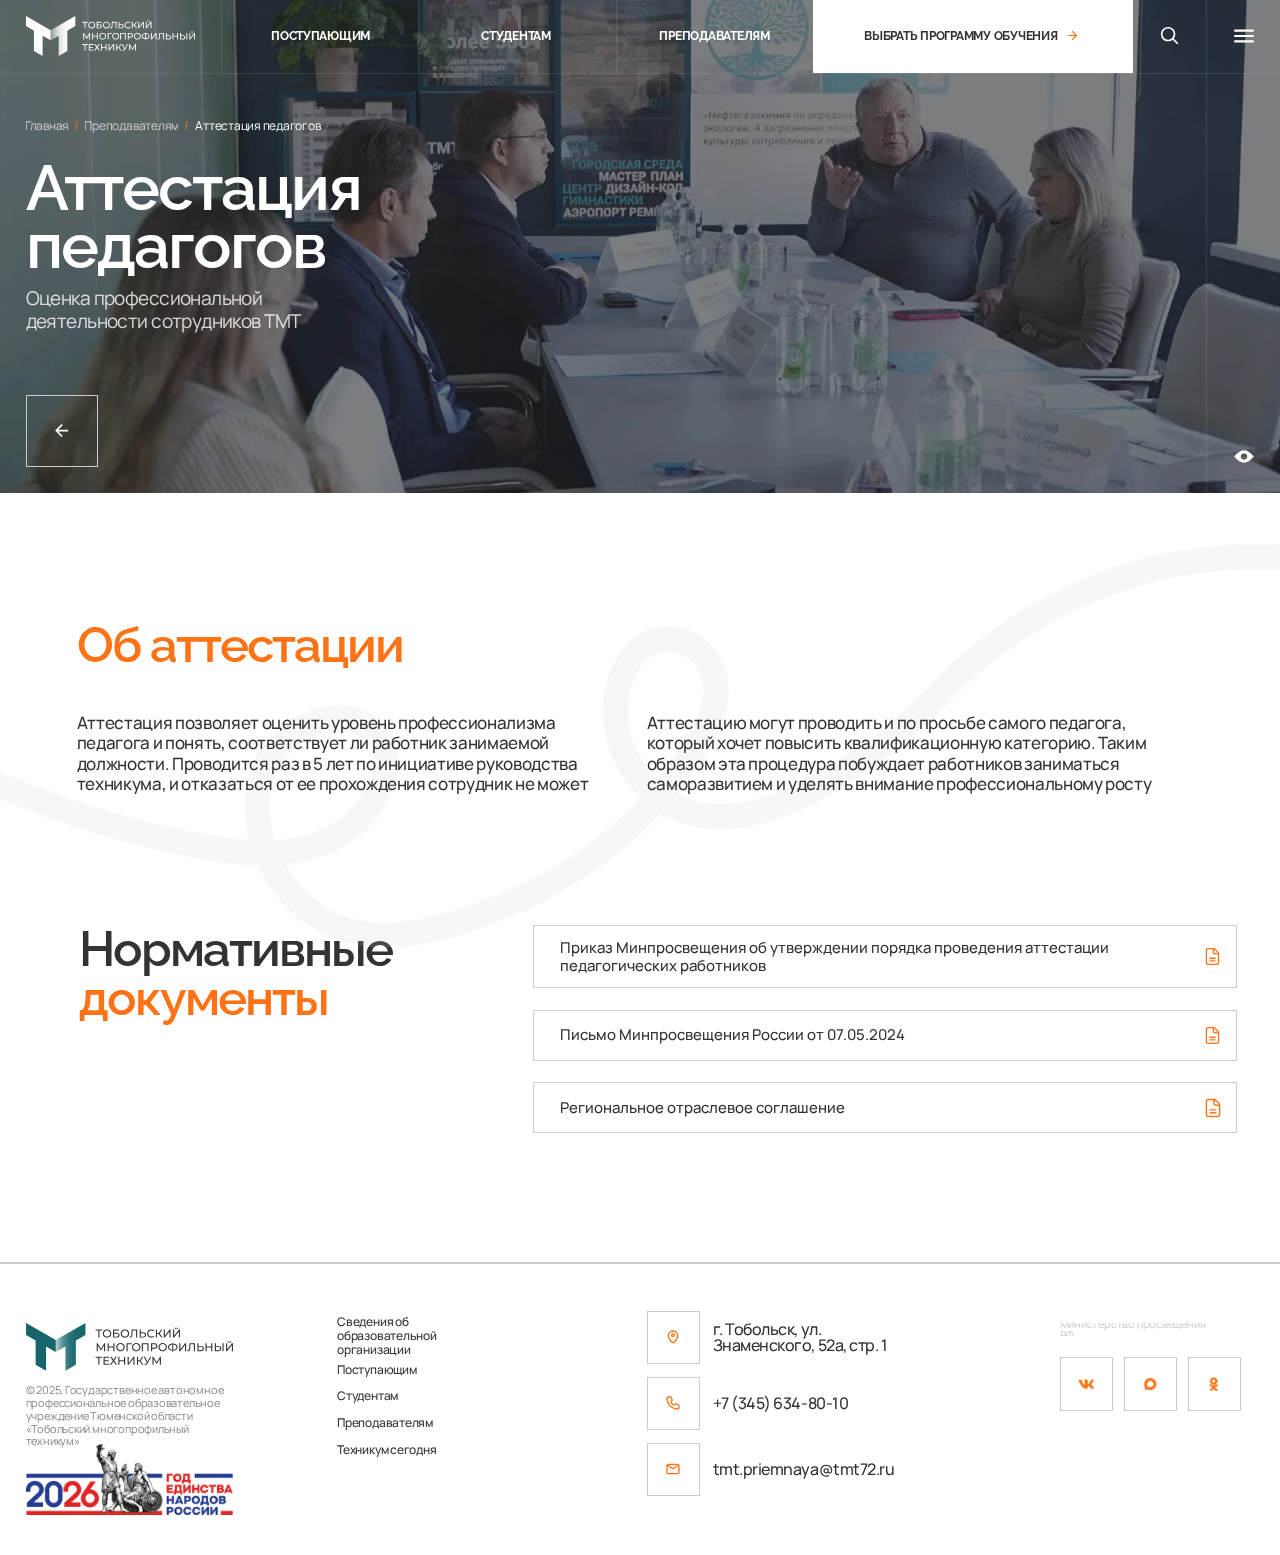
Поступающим (376, 1370)
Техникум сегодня (386, 1450)
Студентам (367, 1396)
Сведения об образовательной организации (386, 1336)
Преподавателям (385, 1423)
